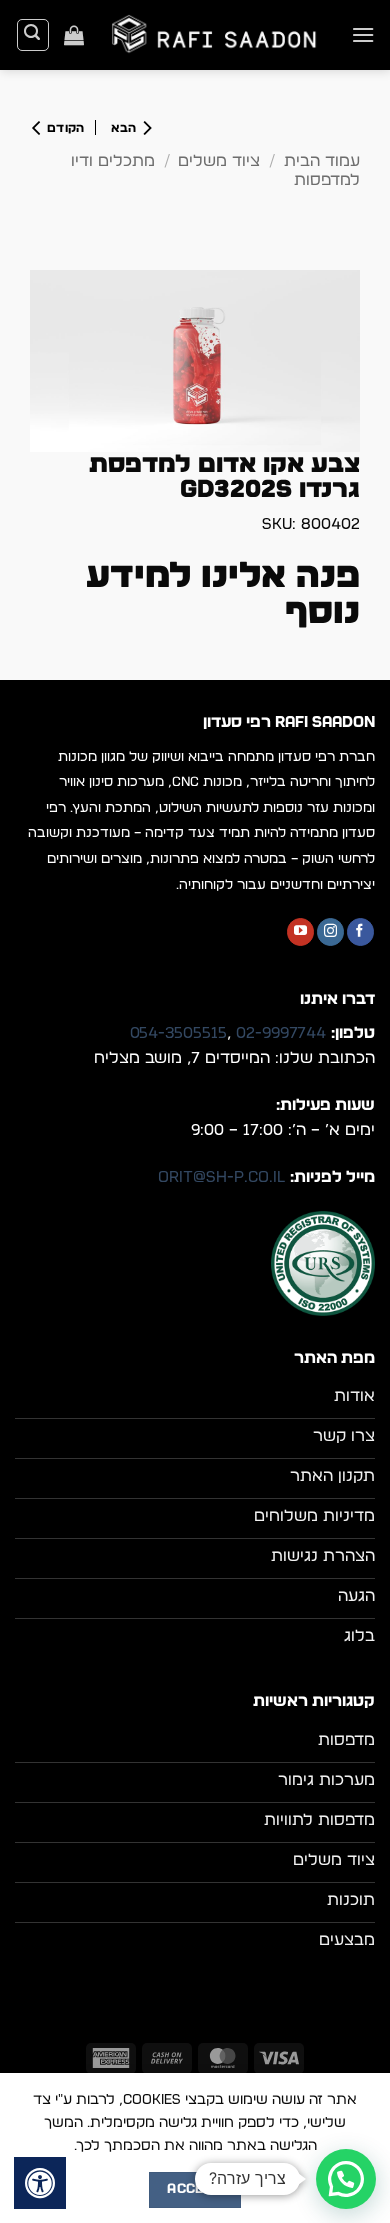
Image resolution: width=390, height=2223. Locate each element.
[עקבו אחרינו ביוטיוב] (300, 932)
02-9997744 (281, 1033)
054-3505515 (178, 1033)
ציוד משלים (219, 161)
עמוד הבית (322, 161)
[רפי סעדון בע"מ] (217, 34)
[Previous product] (63, 127)
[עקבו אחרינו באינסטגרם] (330, 932)
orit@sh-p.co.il (221, 1177)
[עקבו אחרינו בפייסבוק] (360, 932)
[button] (363, 34)
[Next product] (127, 127)
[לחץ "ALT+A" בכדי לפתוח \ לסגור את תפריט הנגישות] (40, 2183)
